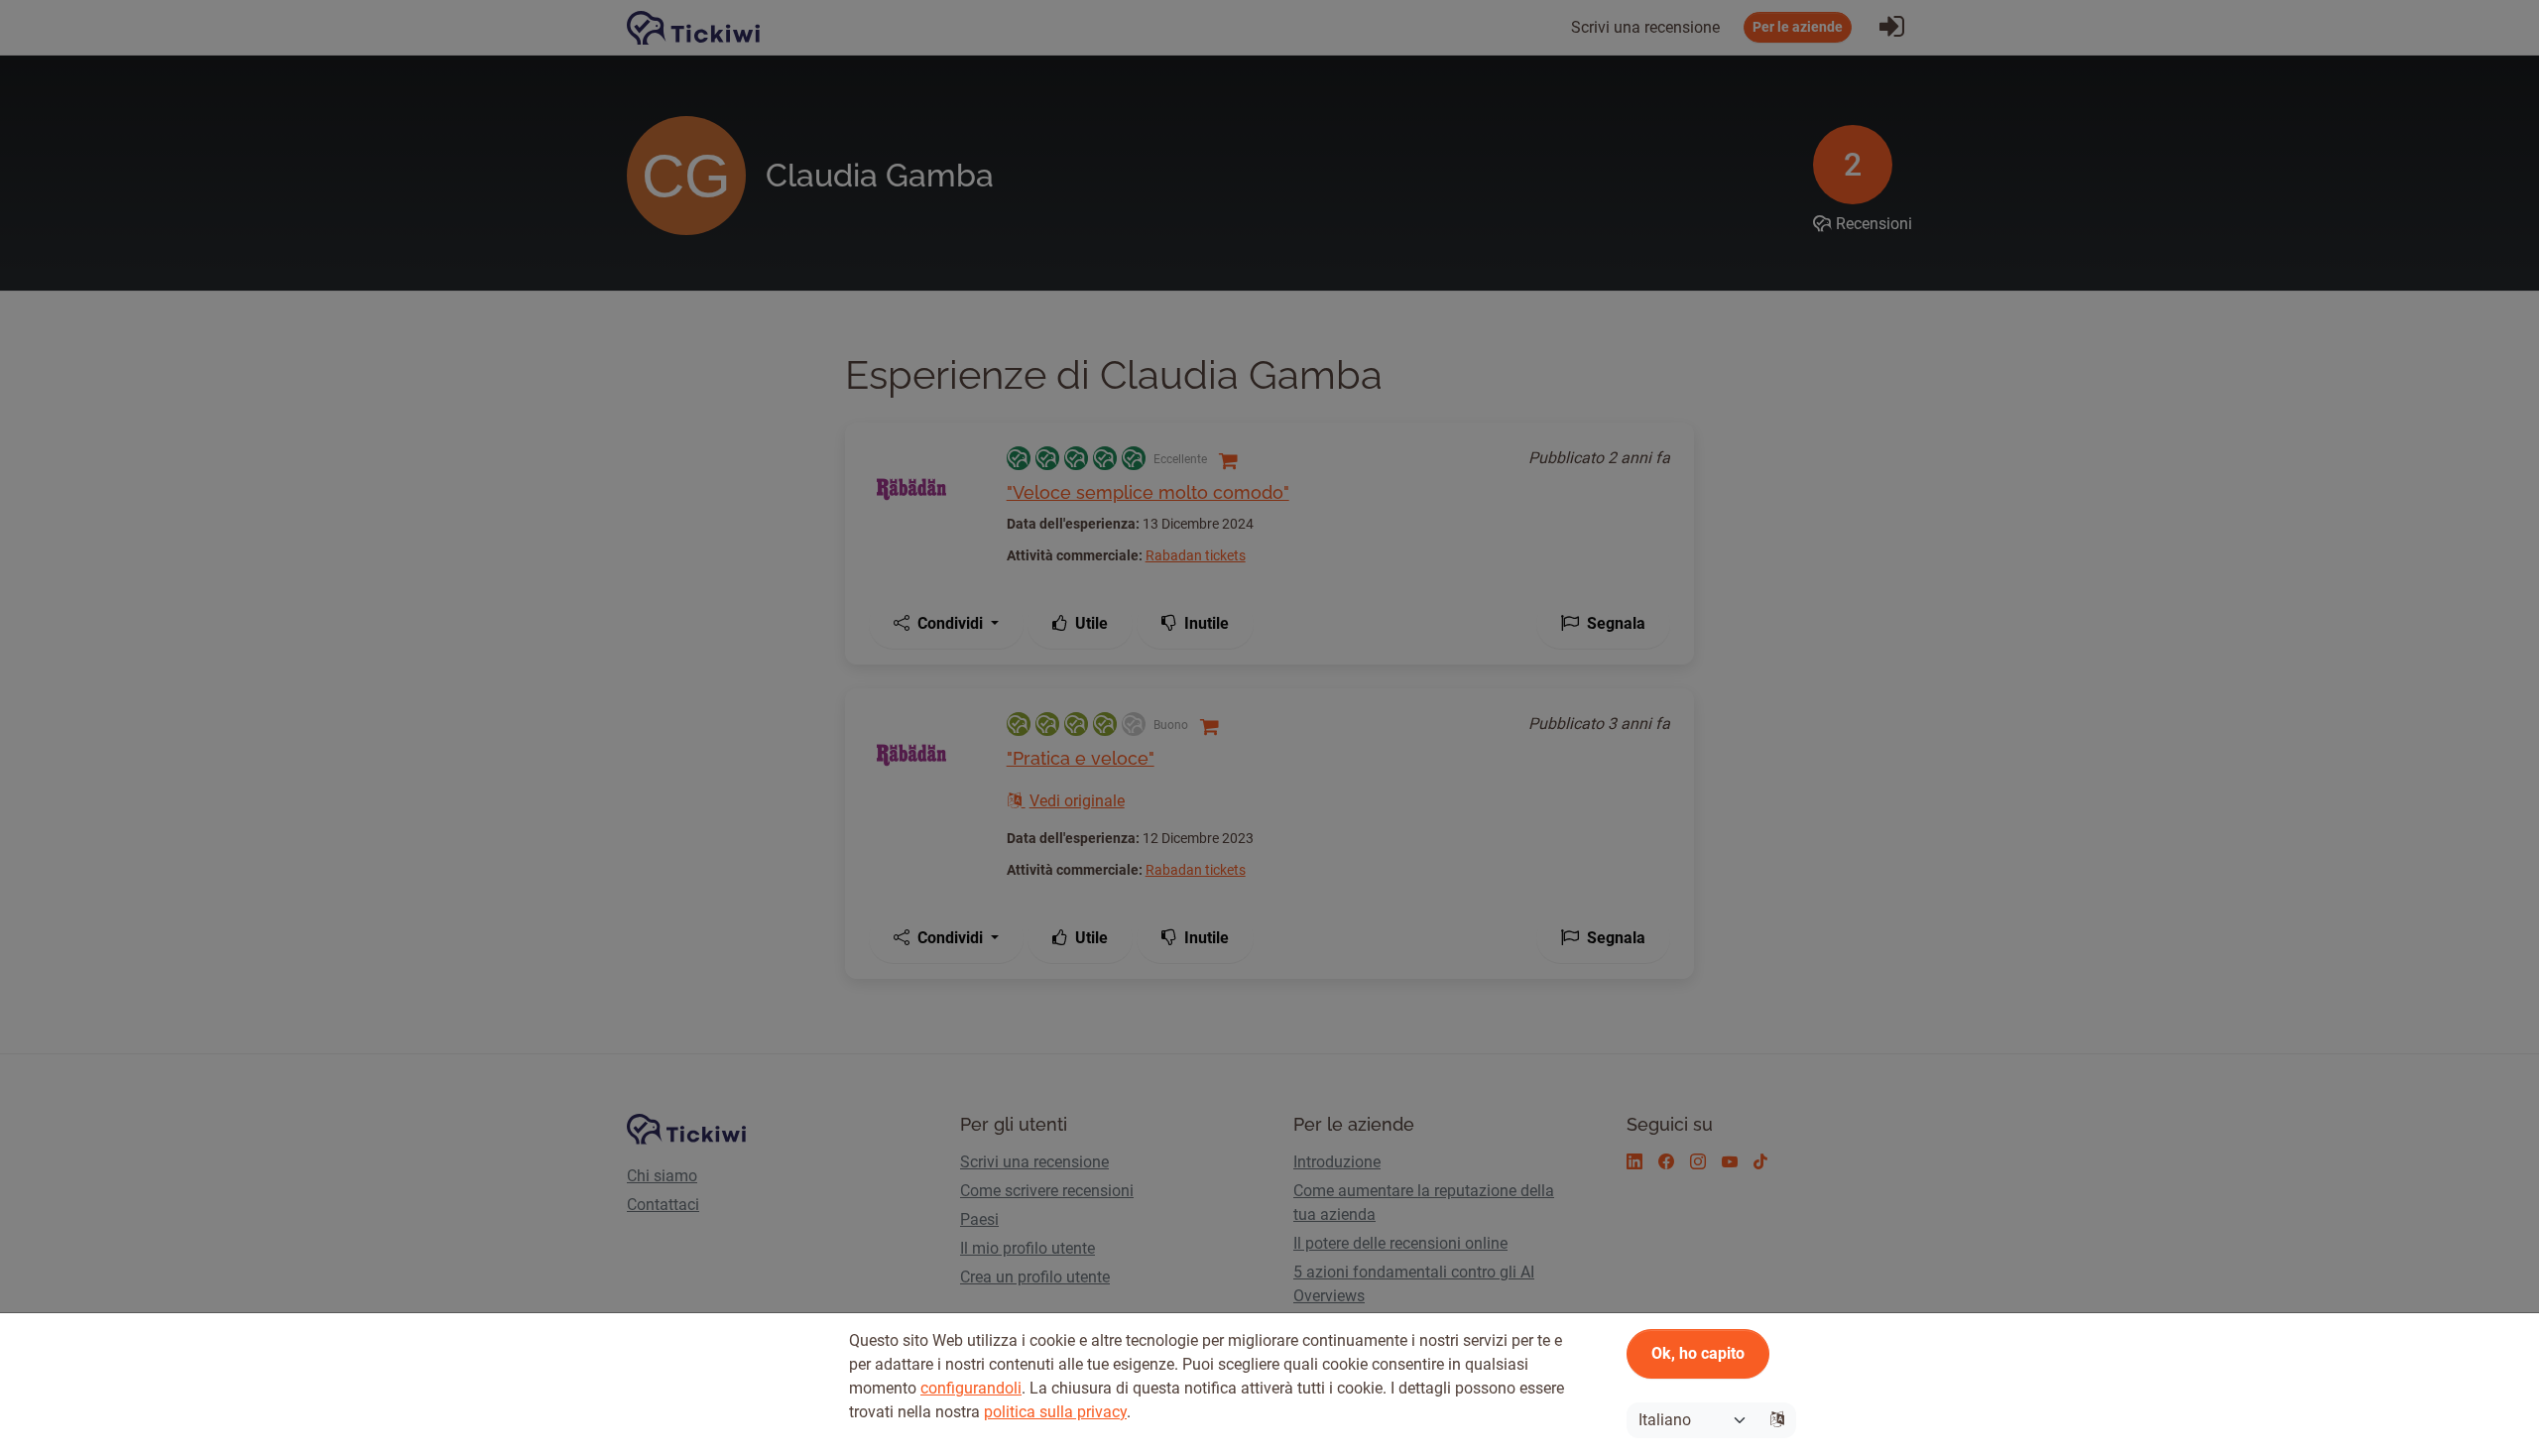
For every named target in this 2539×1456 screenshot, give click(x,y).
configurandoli (971, 1388)
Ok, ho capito (1698, 1353)
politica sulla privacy (1055, 1412)
